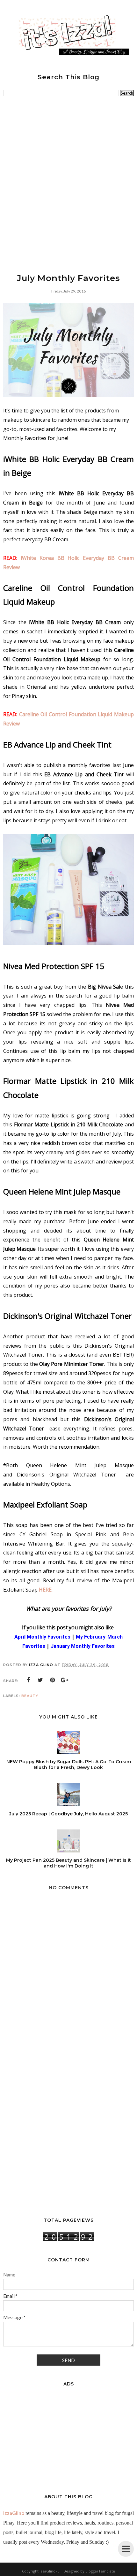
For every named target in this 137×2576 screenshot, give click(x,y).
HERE (45, 1590)
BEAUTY (30, 1696)
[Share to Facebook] (28, 1680)
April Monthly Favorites (42, 1637)
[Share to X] (40, 1680)
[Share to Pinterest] (53, 1680)
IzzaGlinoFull (50, 2571)
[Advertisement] (68, 184)
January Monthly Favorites (83, 1646)
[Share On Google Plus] (65, 1680)
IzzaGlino (14, 2513)
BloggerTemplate (100, 2571)
